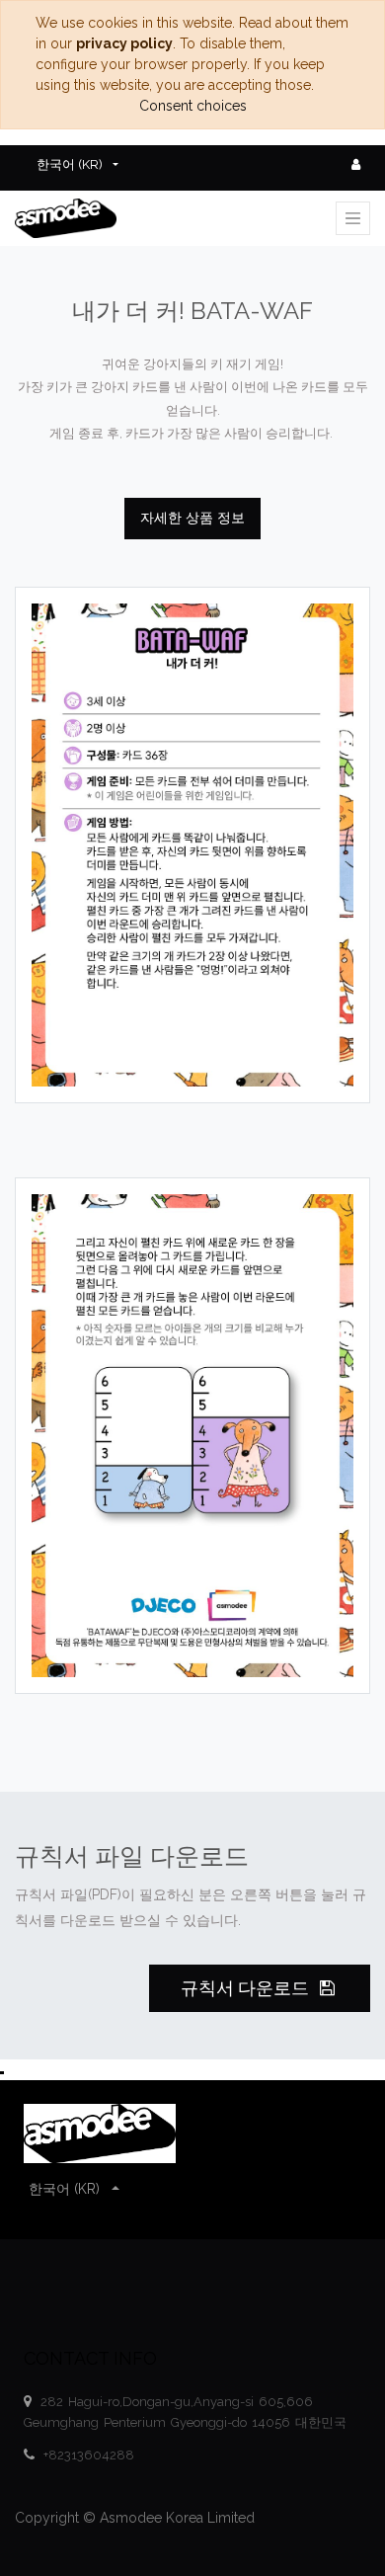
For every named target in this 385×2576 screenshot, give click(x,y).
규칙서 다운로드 (247, 1988)
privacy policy (124, 43)
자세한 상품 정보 (192, 518)
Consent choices (193, 106)
